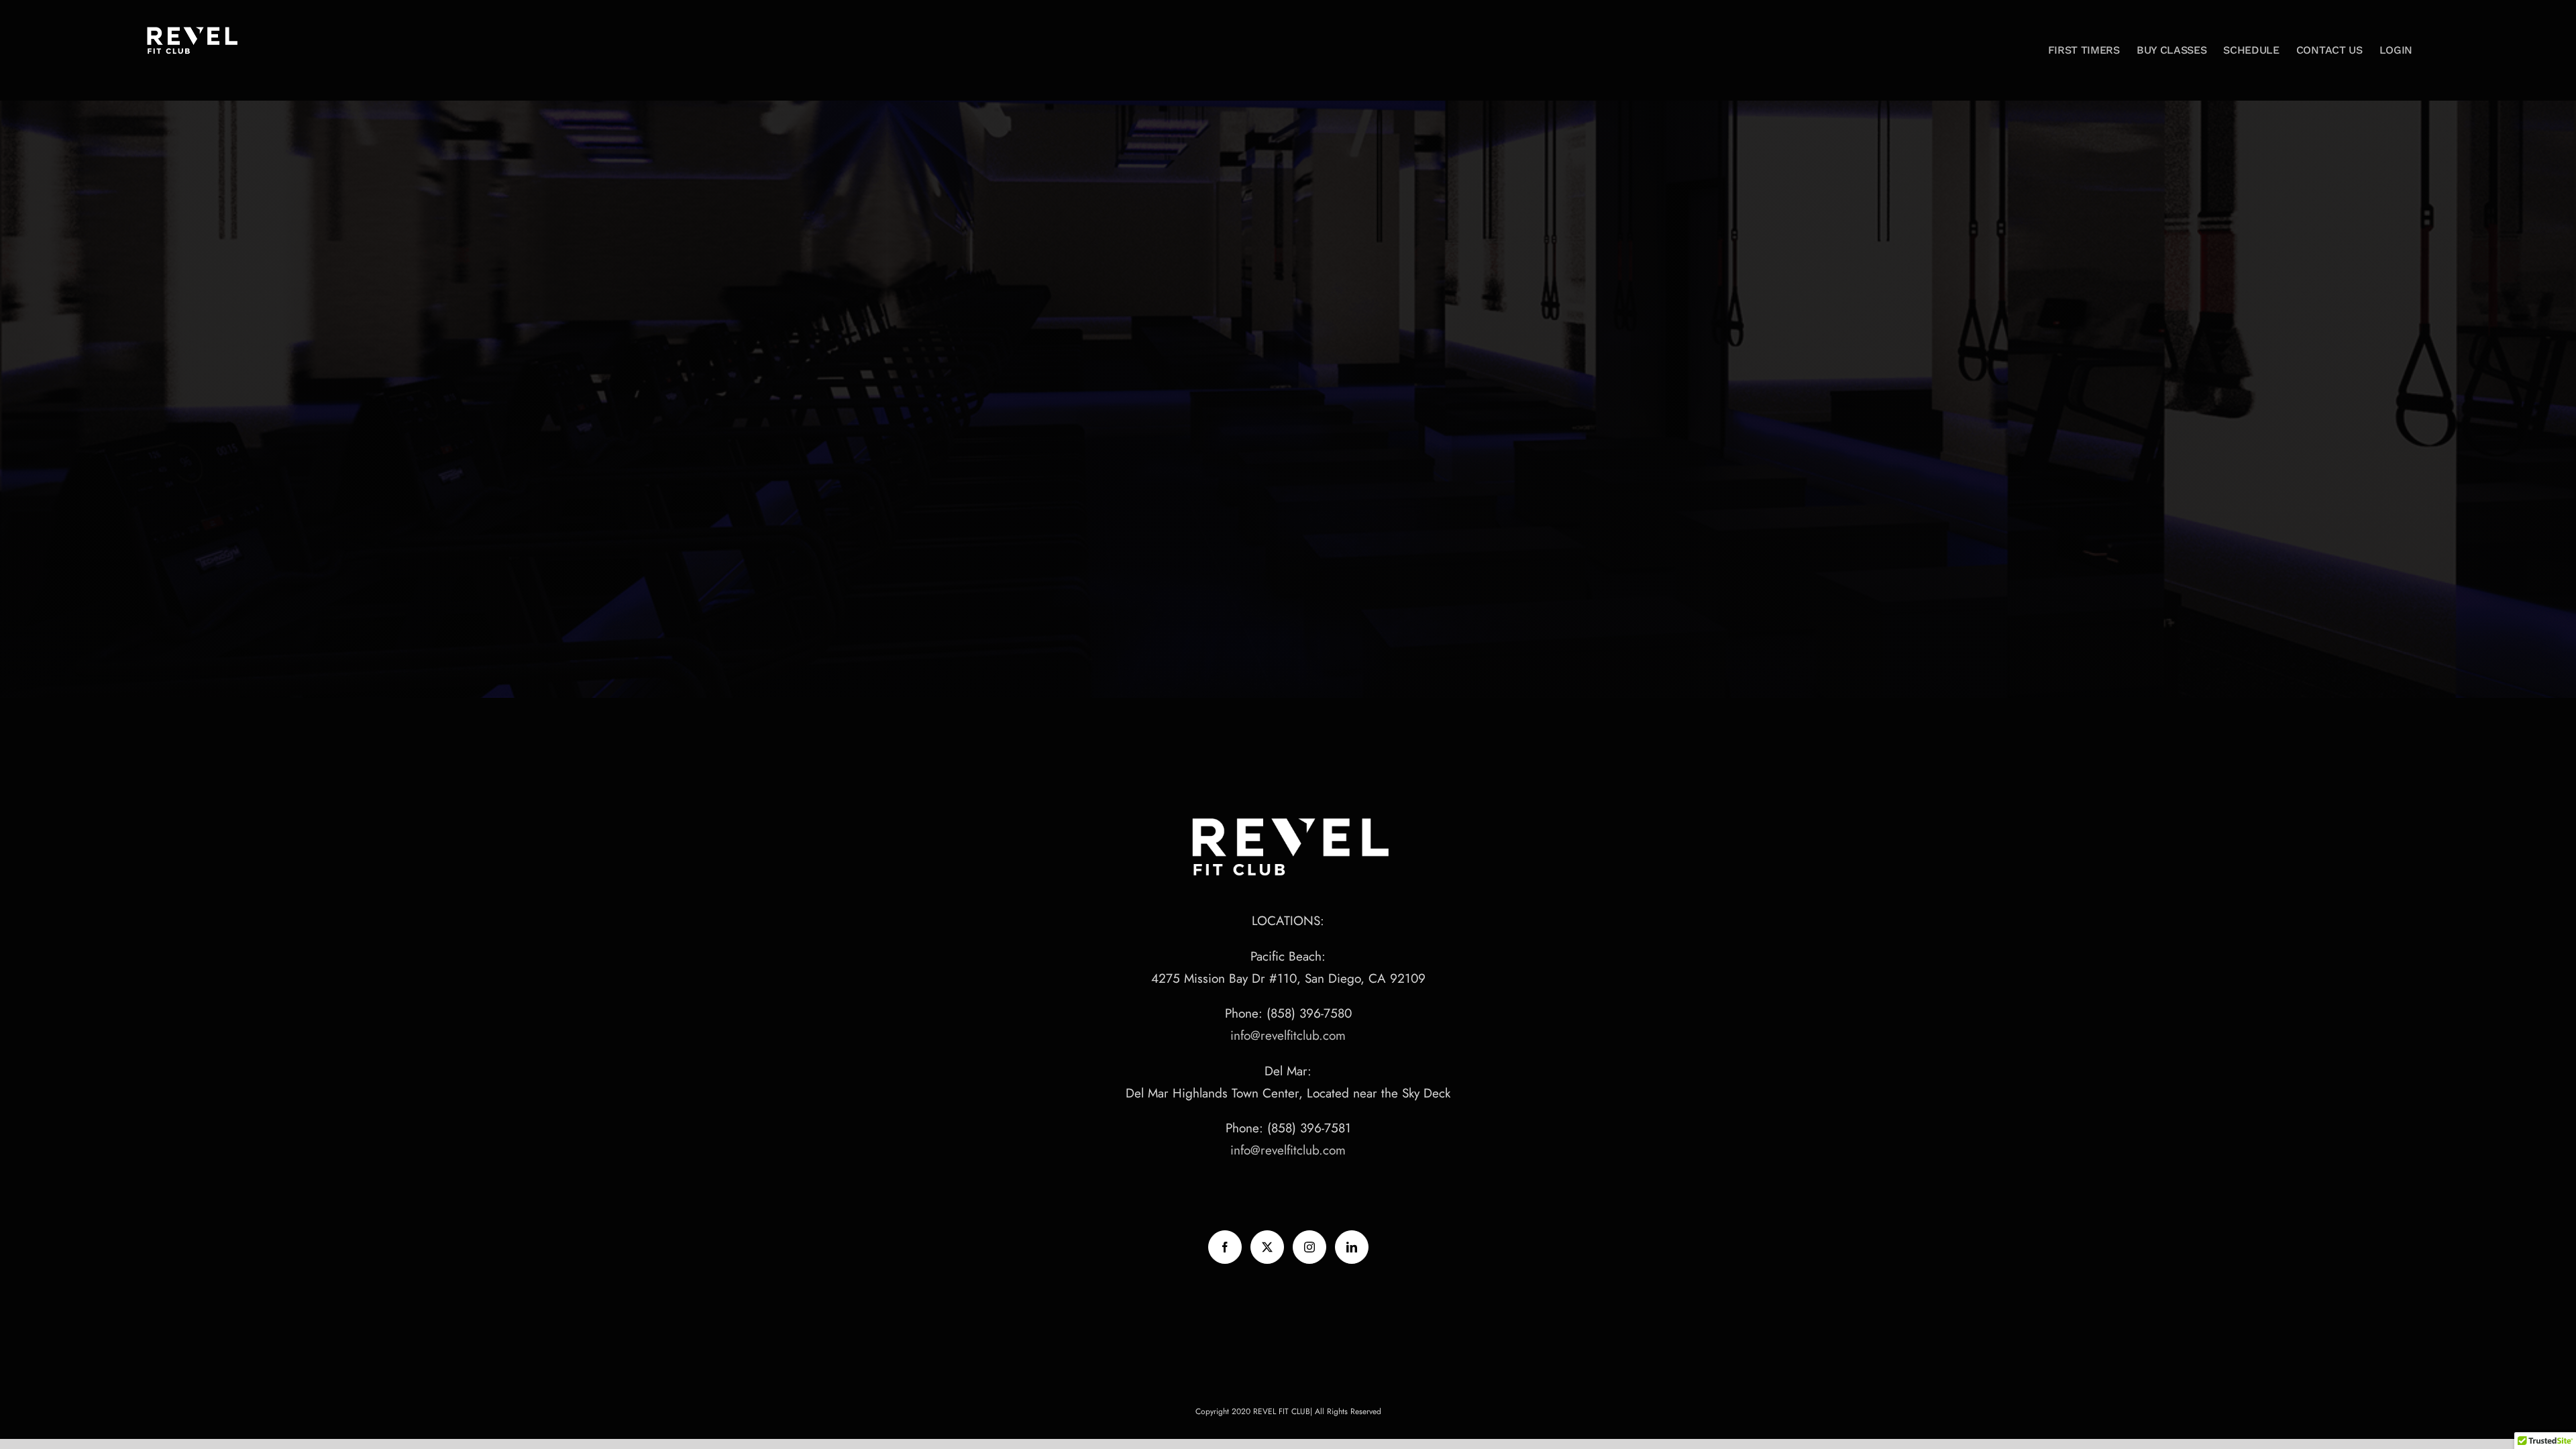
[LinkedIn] (1352, 1247)
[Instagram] (1309, 1247)
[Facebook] (1225, 1247)
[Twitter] (1267, 1247)
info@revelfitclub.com (1288, 1035)
